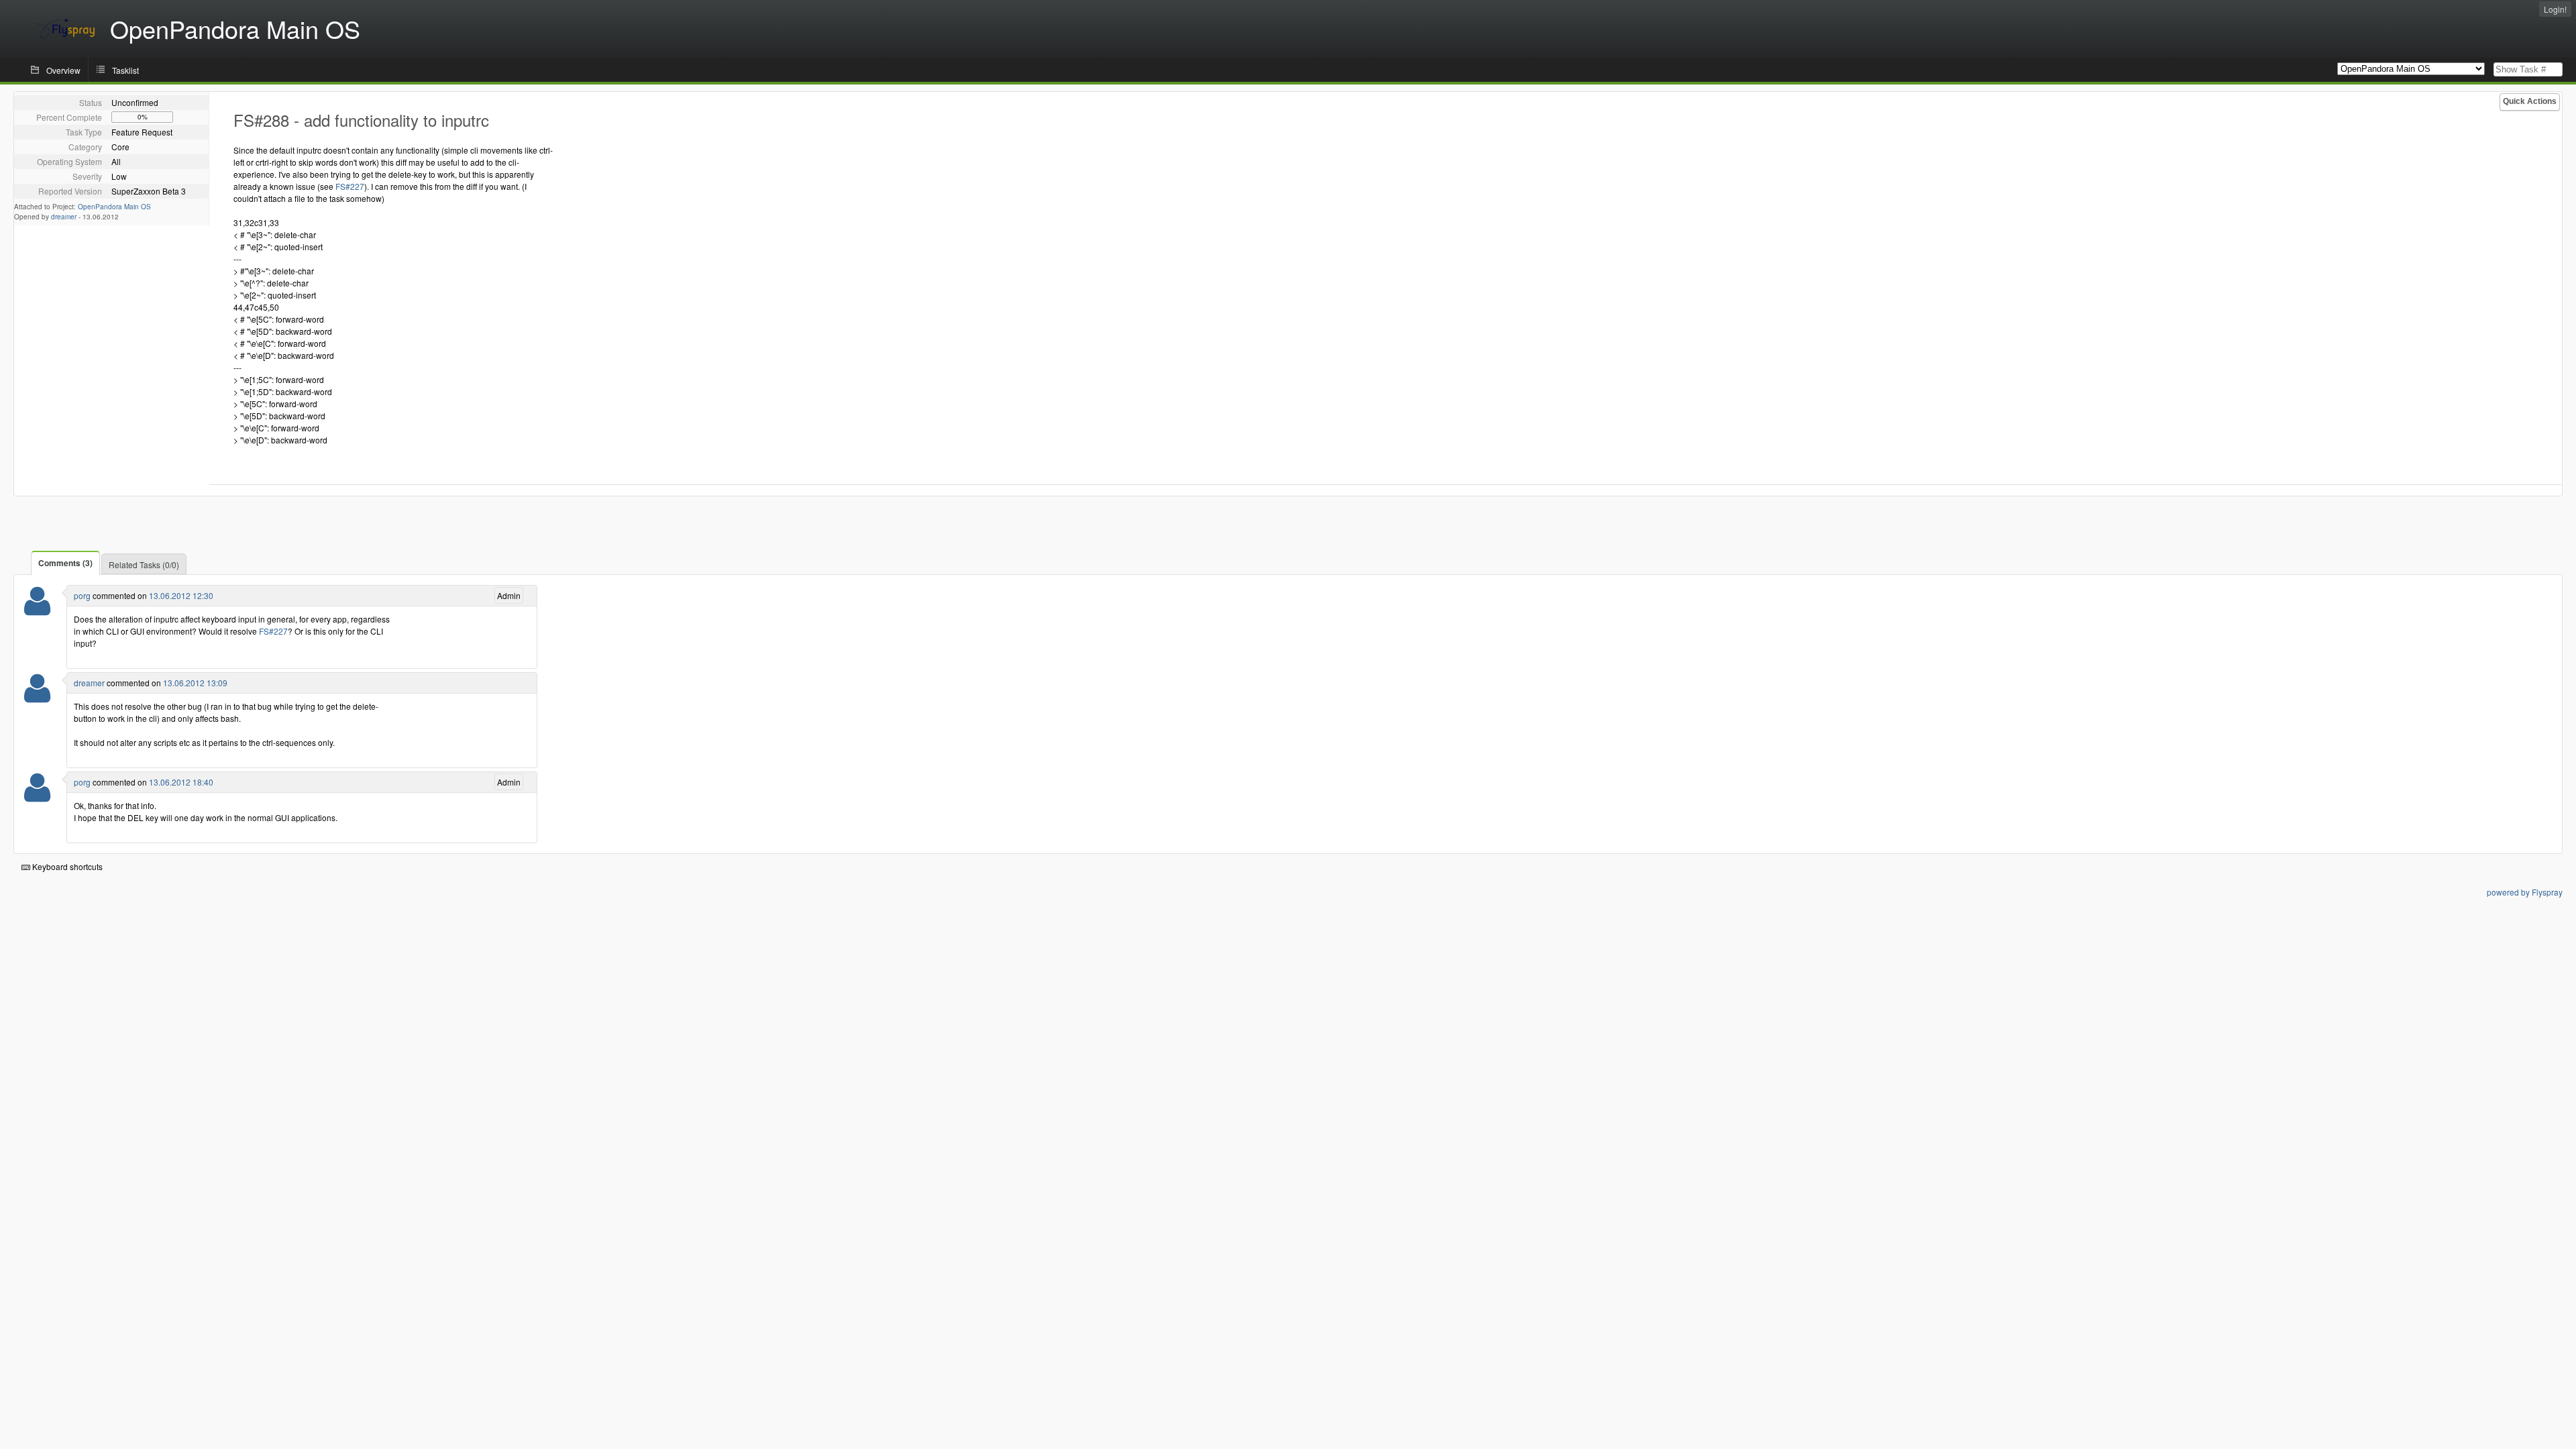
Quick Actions (2530, 101)
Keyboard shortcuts (66, 866)
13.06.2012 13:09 (195, 683)
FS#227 (350, 186)
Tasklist (125, 70)
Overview (63, 70)
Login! (2555, 9)
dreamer (64, 217)
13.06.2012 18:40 (181, 782)
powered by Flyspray (2525, 892)
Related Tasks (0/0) (144, 565)
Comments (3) (65, 563)
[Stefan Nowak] (37, 609)
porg (82, 595)
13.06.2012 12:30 (181, 595)
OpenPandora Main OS (114, 207)
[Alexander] (37, 697)
